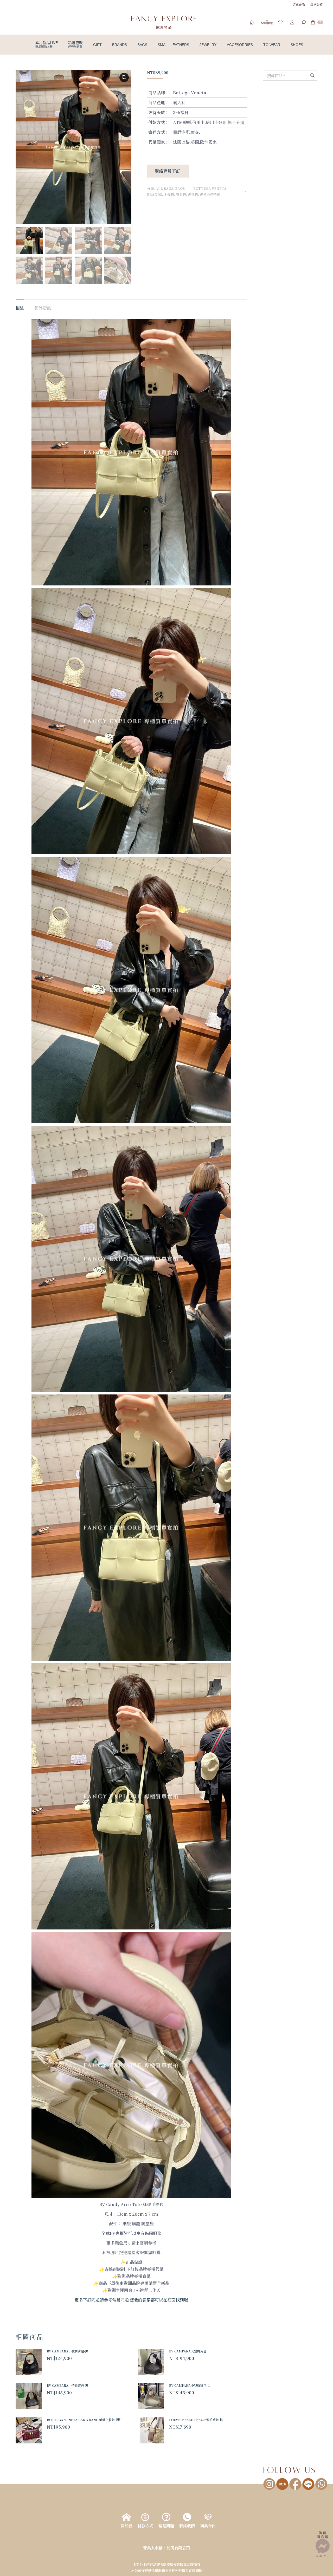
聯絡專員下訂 (168, 171)
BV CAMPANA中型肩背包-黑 (68, 2385)
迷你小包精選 (210, 194)
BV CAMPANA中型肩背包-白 (190, 2385)
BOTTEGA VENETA (210, 188)
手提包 (169, 194)
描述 (20, 308)
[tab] (20, 305)
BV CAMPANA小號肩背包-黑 (68, 2351)
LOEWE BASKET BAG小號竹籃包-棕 (196, 2420)
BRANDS (155, 194)
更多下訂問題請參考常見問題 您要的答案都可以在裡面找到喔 (131, 2300)
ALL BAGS (164, 188)
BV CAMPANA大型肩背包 (188, 2351)
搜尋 (312, 75)
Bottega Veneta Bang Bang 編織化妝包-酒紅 (84, 2420)
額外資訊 (43, 308)
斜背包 (181, 194)
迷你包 (193, 194)
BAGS (183, 188)
